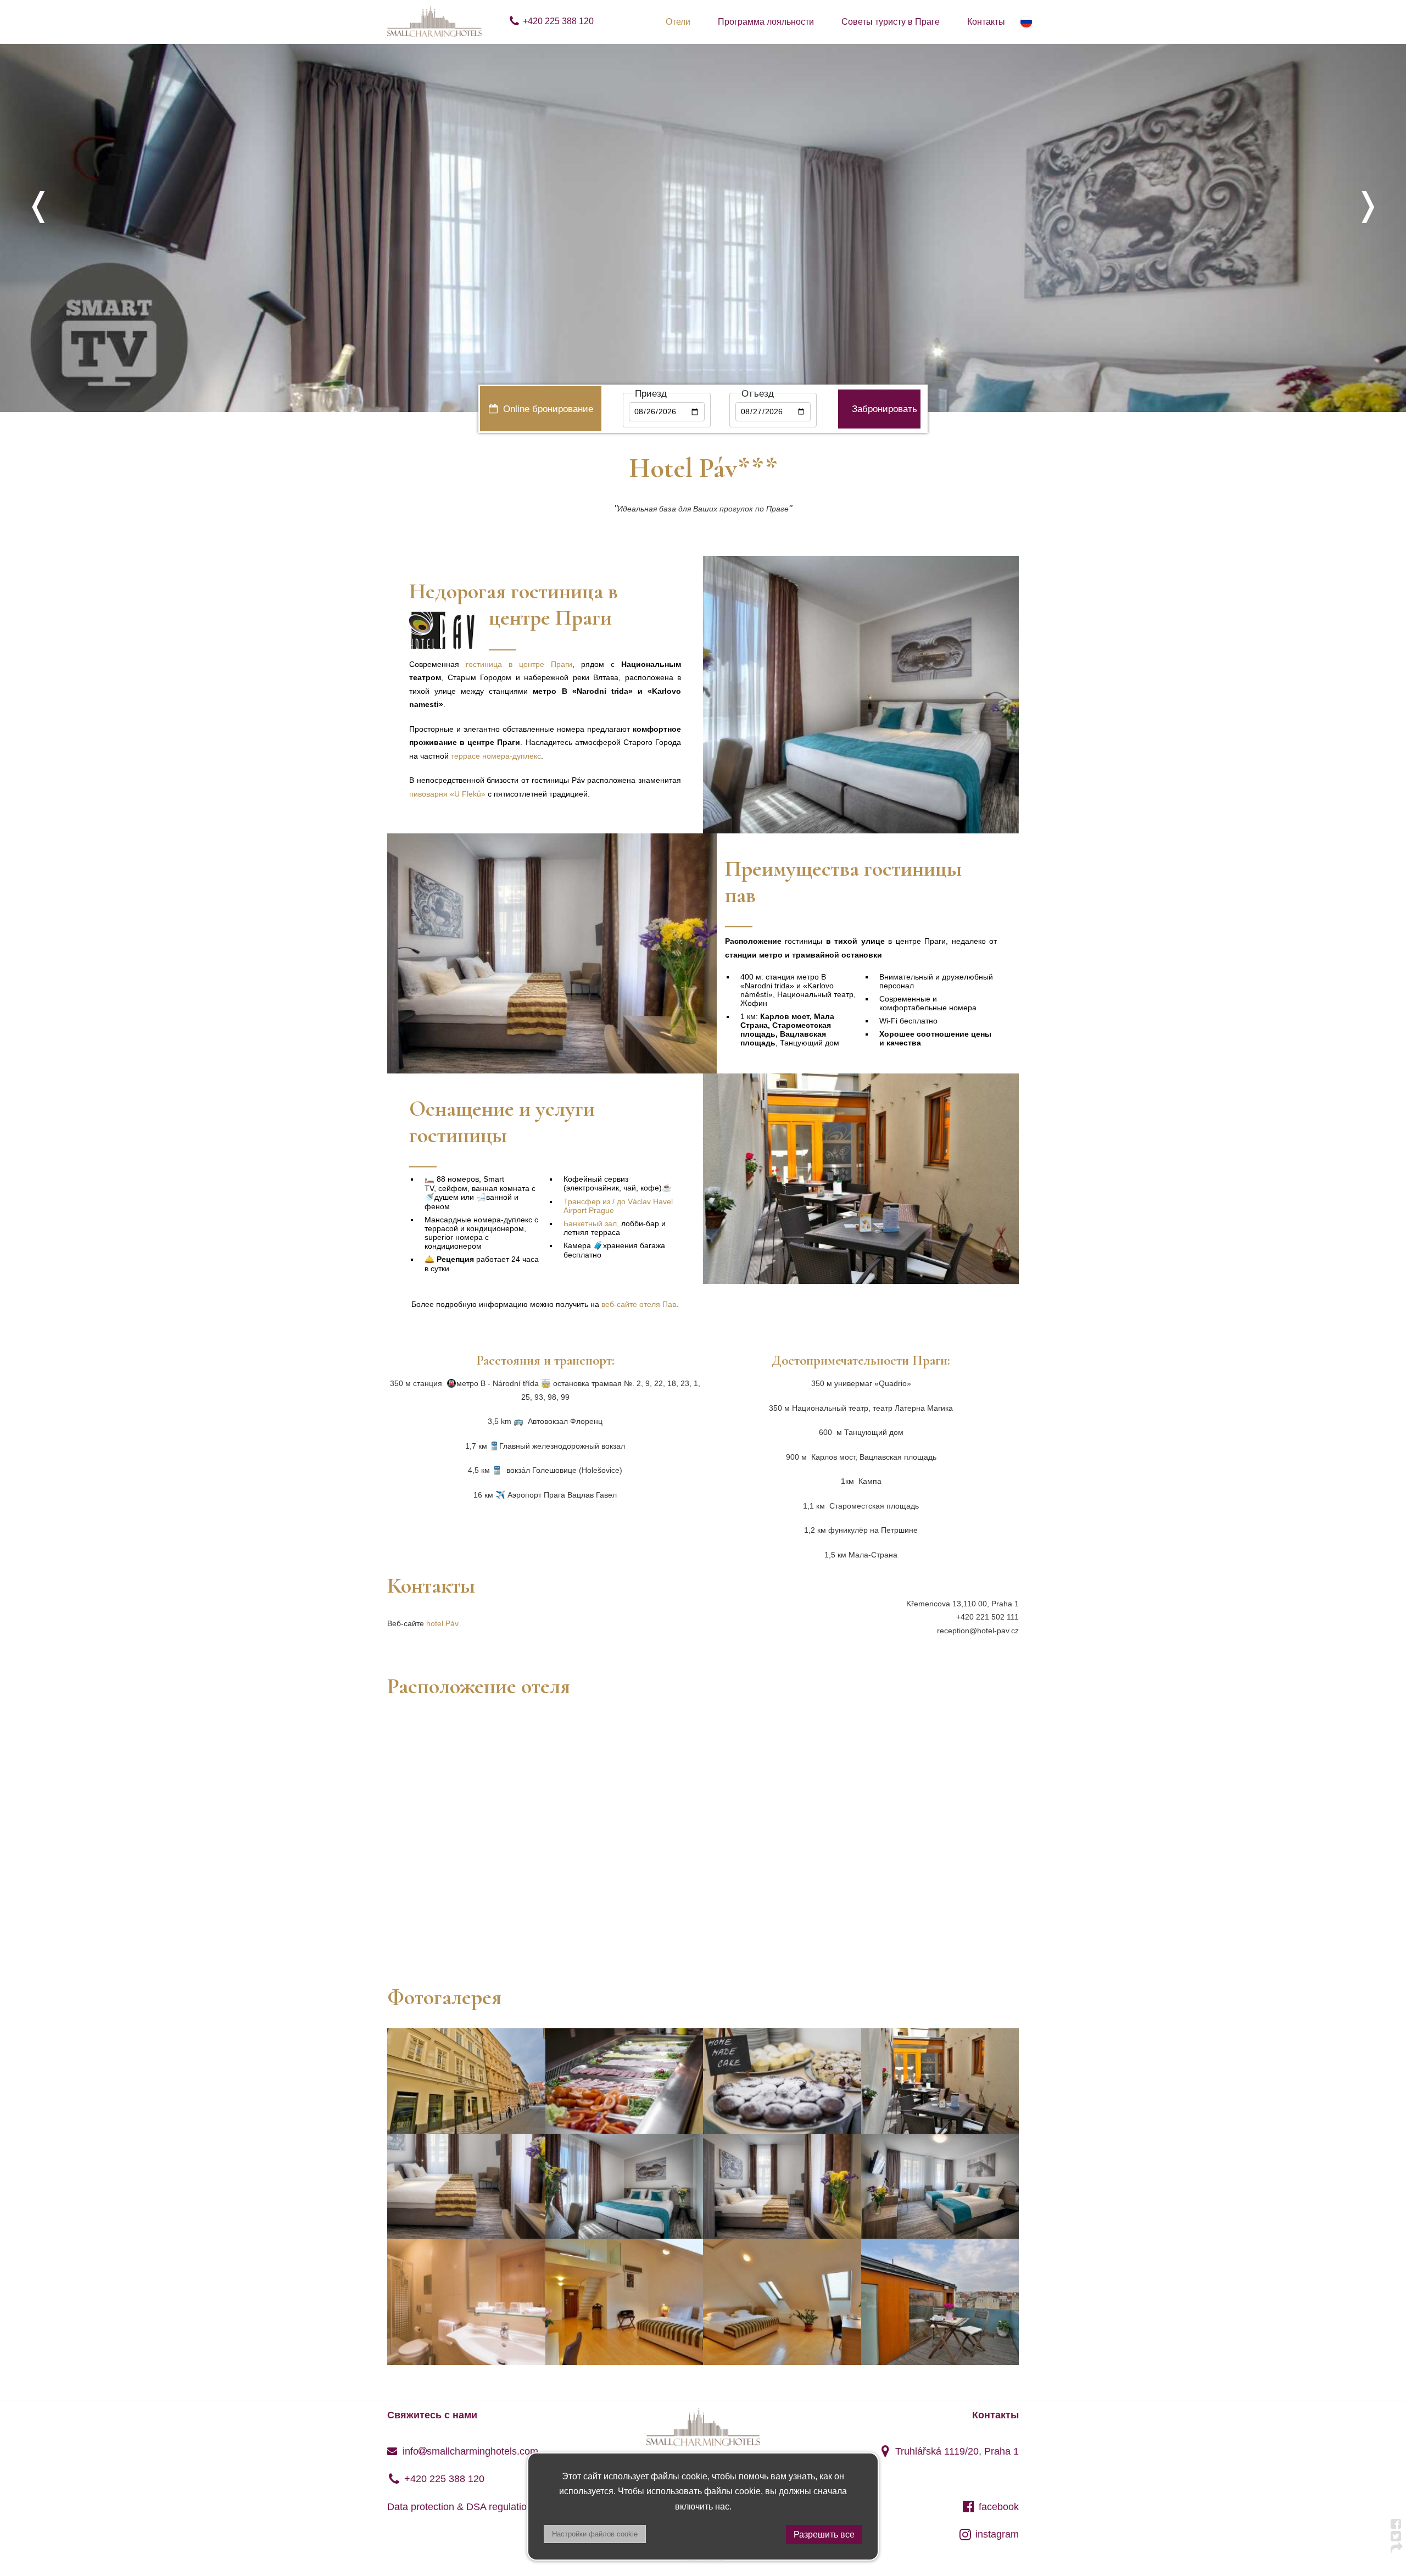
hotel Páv (442, 1623)
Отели (678, 22)
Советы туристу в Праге (891, 22)
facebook (999, 2507)
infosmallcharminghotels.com (469, 2451)
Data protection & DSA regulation (460, 2507)
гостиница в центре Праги (519, 664)
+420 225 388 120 (558, 21)
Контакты (986, 22)
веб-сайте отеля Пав (639, 1304)
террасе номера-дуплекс (496, 756)
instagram (997, 2534)
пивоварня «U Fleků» (448, 794)
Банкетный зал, (591, 1223)
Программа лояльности (766, 22)
